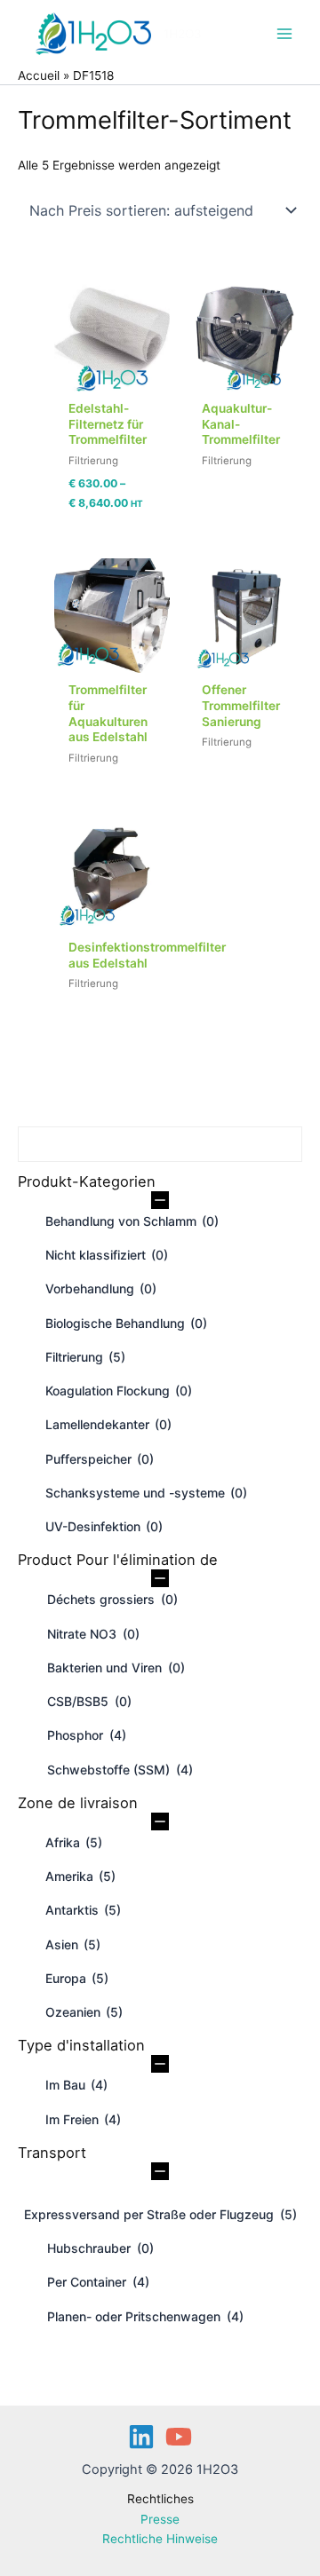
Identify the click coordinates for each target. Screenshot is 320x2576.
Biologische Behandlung (126, 1323)
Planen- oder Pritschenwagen (145, 2316)
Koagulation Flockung (119, 1391)
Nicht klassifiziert (107, 1255)
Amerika (80, 1876)
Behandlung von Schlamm (132, 1221)
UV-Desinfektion (104, 1526)
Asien (73, 1944)
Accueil (39, 75)
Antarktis (83, 1910)
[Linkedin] (141, 2437)
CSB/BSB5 (89, 1701)
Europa (77, 1978)
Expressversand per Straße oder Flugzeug (160, 2214)
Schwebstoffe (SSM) (120, 1770)
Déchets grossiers (112, 1599)
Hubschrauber (100, 2248)
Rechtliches (160, 2499)
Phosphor (87, 1735)
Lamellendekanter (108, 1424)
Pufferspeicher (100, 1459)
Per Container (98, 2282)
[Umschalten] (160, 1200)
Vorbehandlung (101, 1288)
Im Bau (76, 2085)
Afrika (74, 1842)
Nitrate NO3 (93, 1634)
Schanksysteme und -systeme (146, 1493)
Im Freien (83, 2119)
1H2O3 (183, 34)
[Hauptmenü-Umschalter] (285, 33)
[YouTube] (179, 2437)
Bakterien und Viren (116, 1667)
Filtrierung (85, 1357)
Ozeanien (84, 2012)
